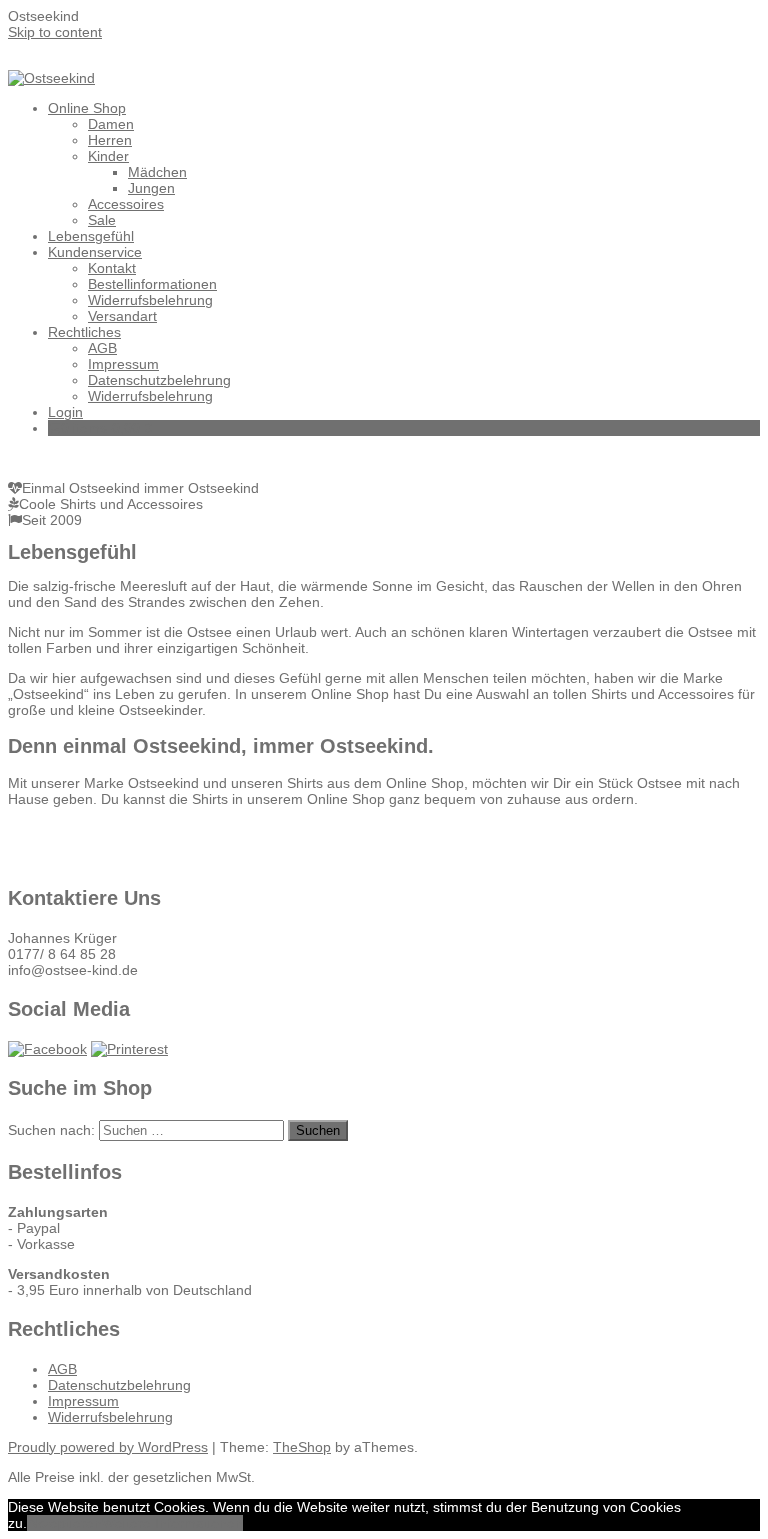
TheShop (302, 1447)
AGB (102, 348)
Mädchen (157, 172)
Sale (102, 220)
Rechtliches (84, 332)
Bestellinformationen (152, 284)
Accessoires (126, 204)
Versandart (122, 316)
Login (65, 412)
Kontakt (112, 268)
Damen (111, 124)
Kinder (108, 156)
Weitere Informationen (172, 1523)
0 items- (106, 428)
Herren (110, 140)
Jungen (151, 188)
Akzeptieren (64, 1523)
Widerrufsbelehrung (150, 300)
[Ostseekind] (51, 78)
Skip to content (55, 32)
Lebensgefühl (91, 236)
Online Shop (87, 108)
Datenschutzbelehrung (159, 380)
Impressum (123, 364)
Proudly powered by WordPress (108, 1447)
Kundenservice (95, 252)
